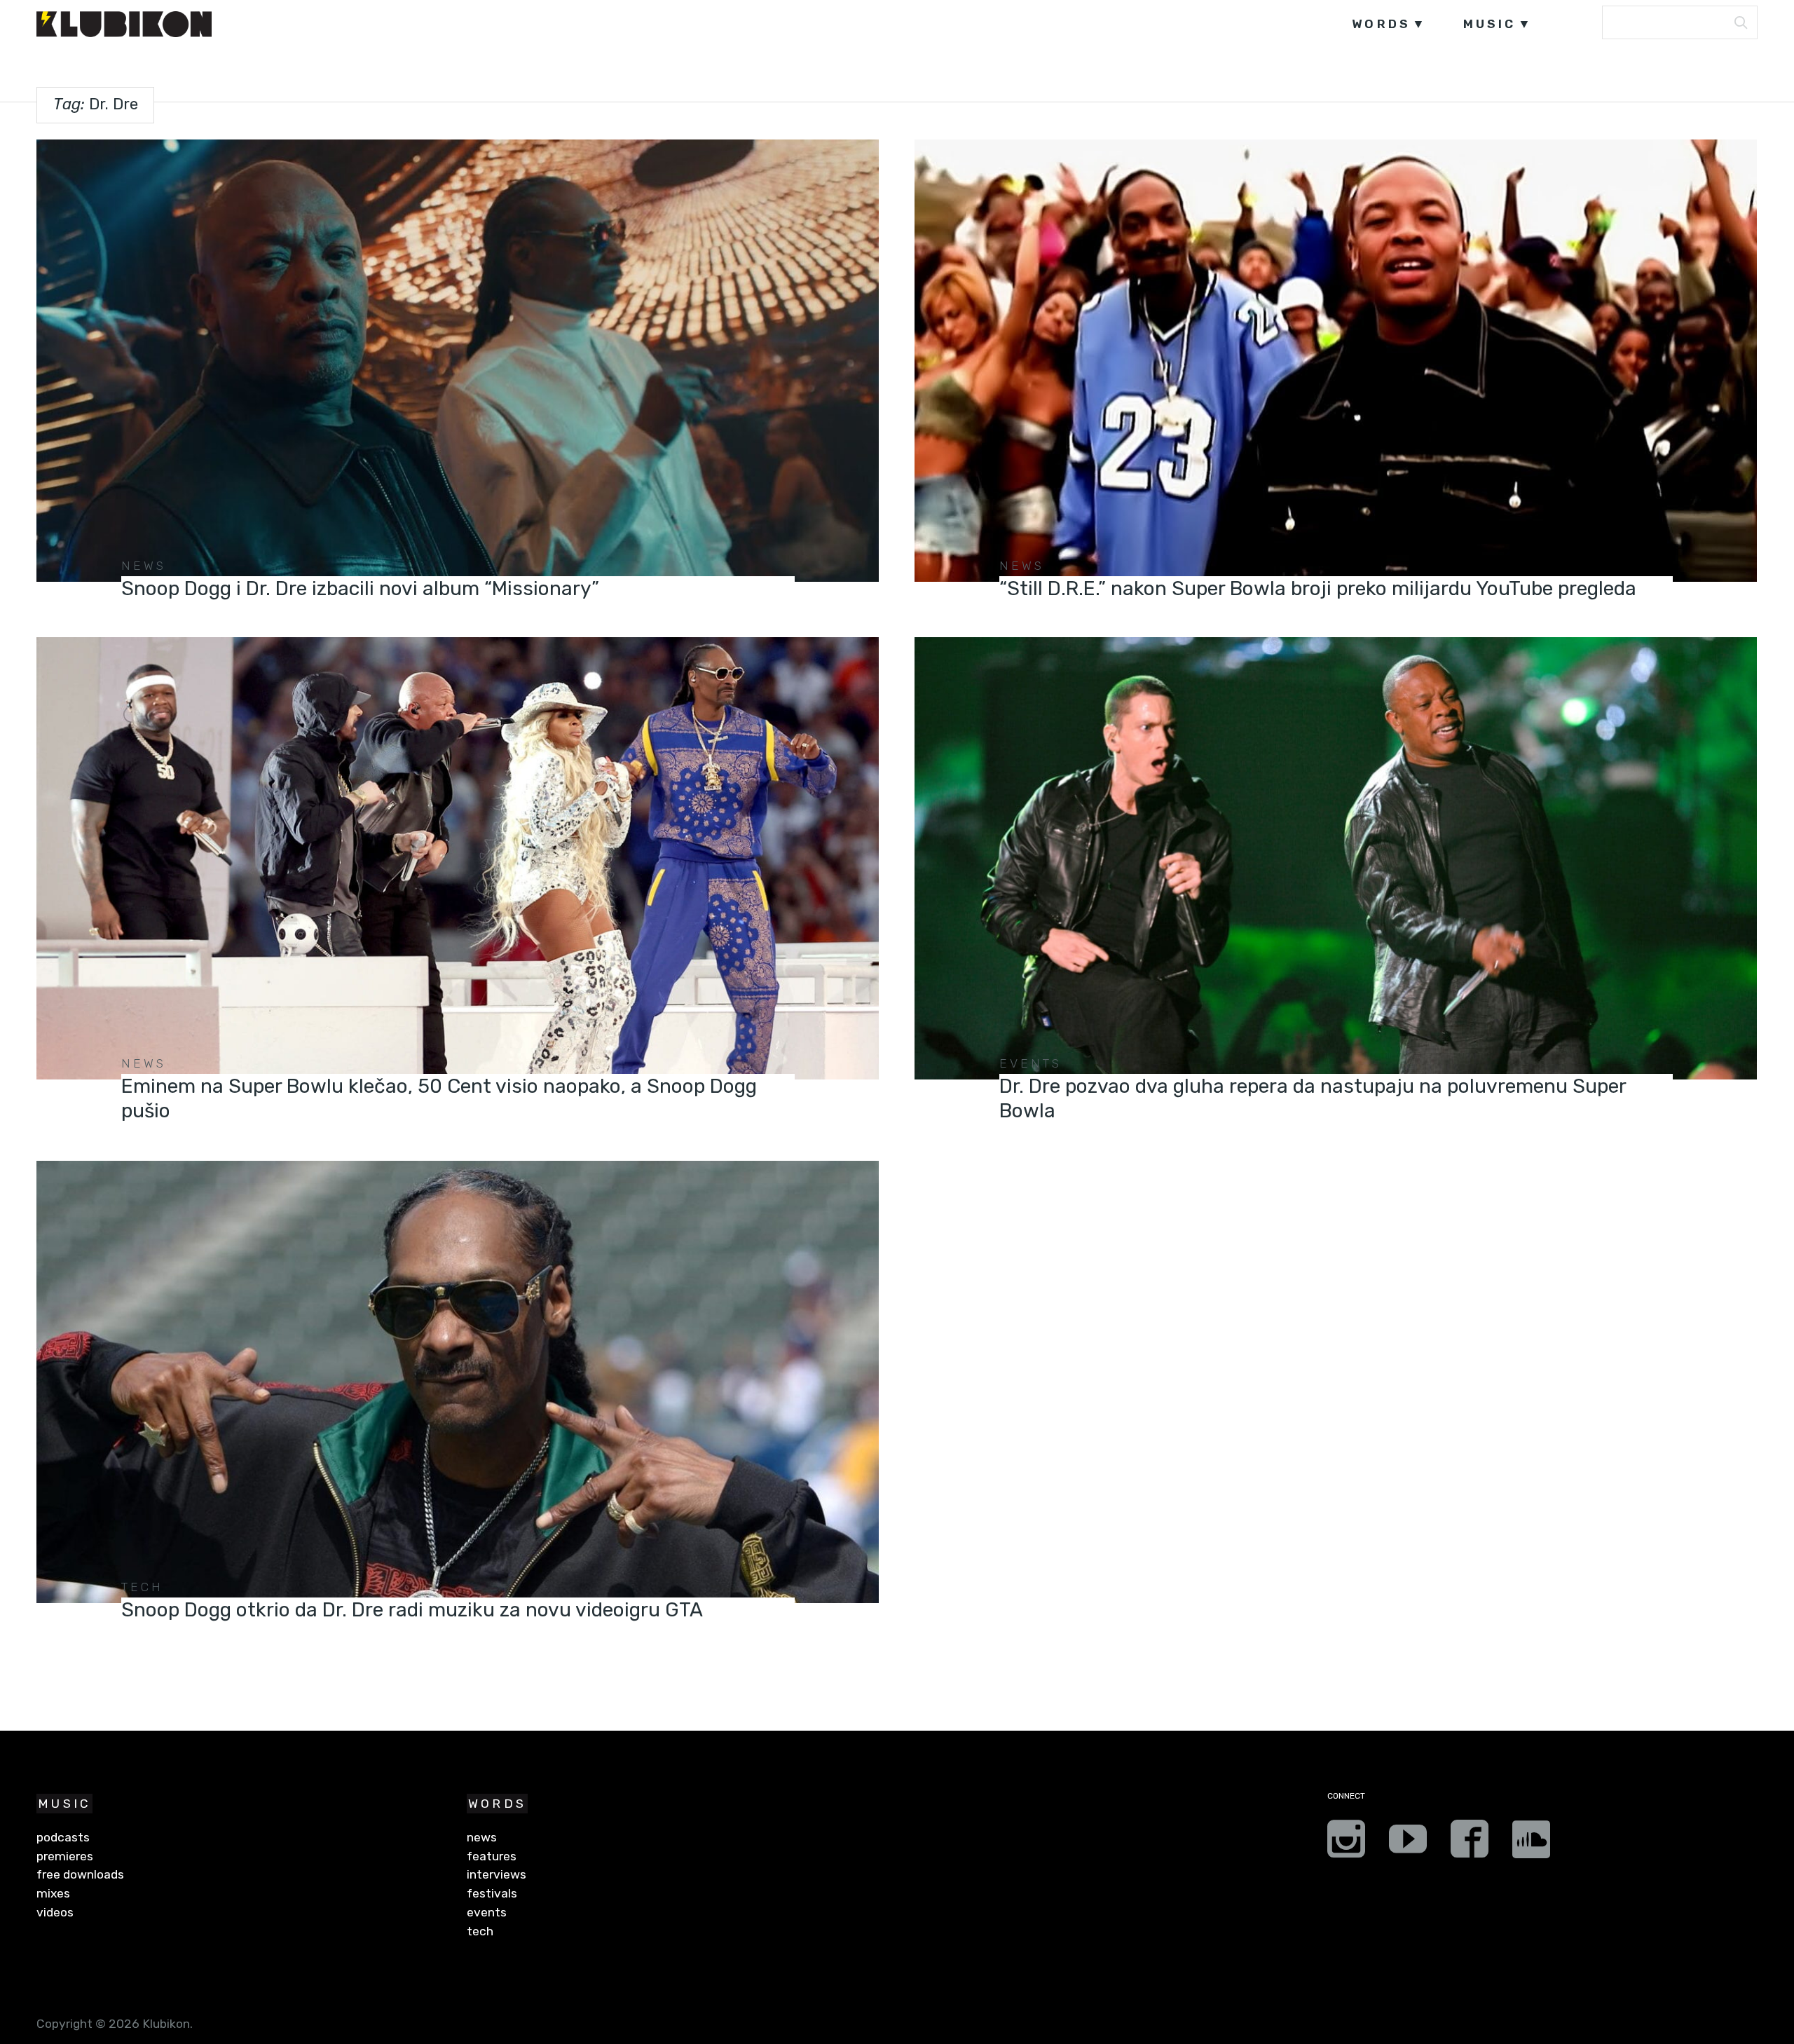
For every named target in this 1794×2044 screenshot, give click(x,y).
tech (143, 1587)
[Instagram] (1346, 1844)
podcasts (63, 1837)
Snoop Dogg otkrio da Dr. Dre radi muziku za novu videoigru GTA (412, 1610)
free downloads (80, 1874)
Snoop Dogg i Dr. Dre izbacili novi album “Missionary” (360, 588)
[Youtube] (1408, 1844)
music (1490, 24)
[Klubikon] (124, 24)
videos (55, 1912)
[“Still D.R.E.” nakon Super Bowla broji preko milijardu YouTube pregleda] (1335, 361)
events (1031, 1063)
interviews (497, 1874)
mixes (53, 1893)
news (144, 566)
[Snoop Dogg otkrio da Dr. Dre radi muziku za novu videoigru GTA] (457, 1382)
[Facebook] (1470, 1844)
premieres (65, 1856)
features (492, 1856)
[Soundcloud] (1531, 1844)
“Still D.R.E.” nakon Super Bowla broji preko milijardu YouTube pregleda (1318, 588)
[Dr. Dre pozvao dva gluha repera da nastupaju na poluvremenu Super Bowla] (1335, 858)
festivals (492, 1893)
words (1381, 24)
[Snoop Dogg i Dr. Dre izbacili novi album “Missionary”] (457, 361)
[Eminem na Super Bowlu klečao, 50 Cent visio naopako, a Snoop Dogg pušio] (457, 858)
